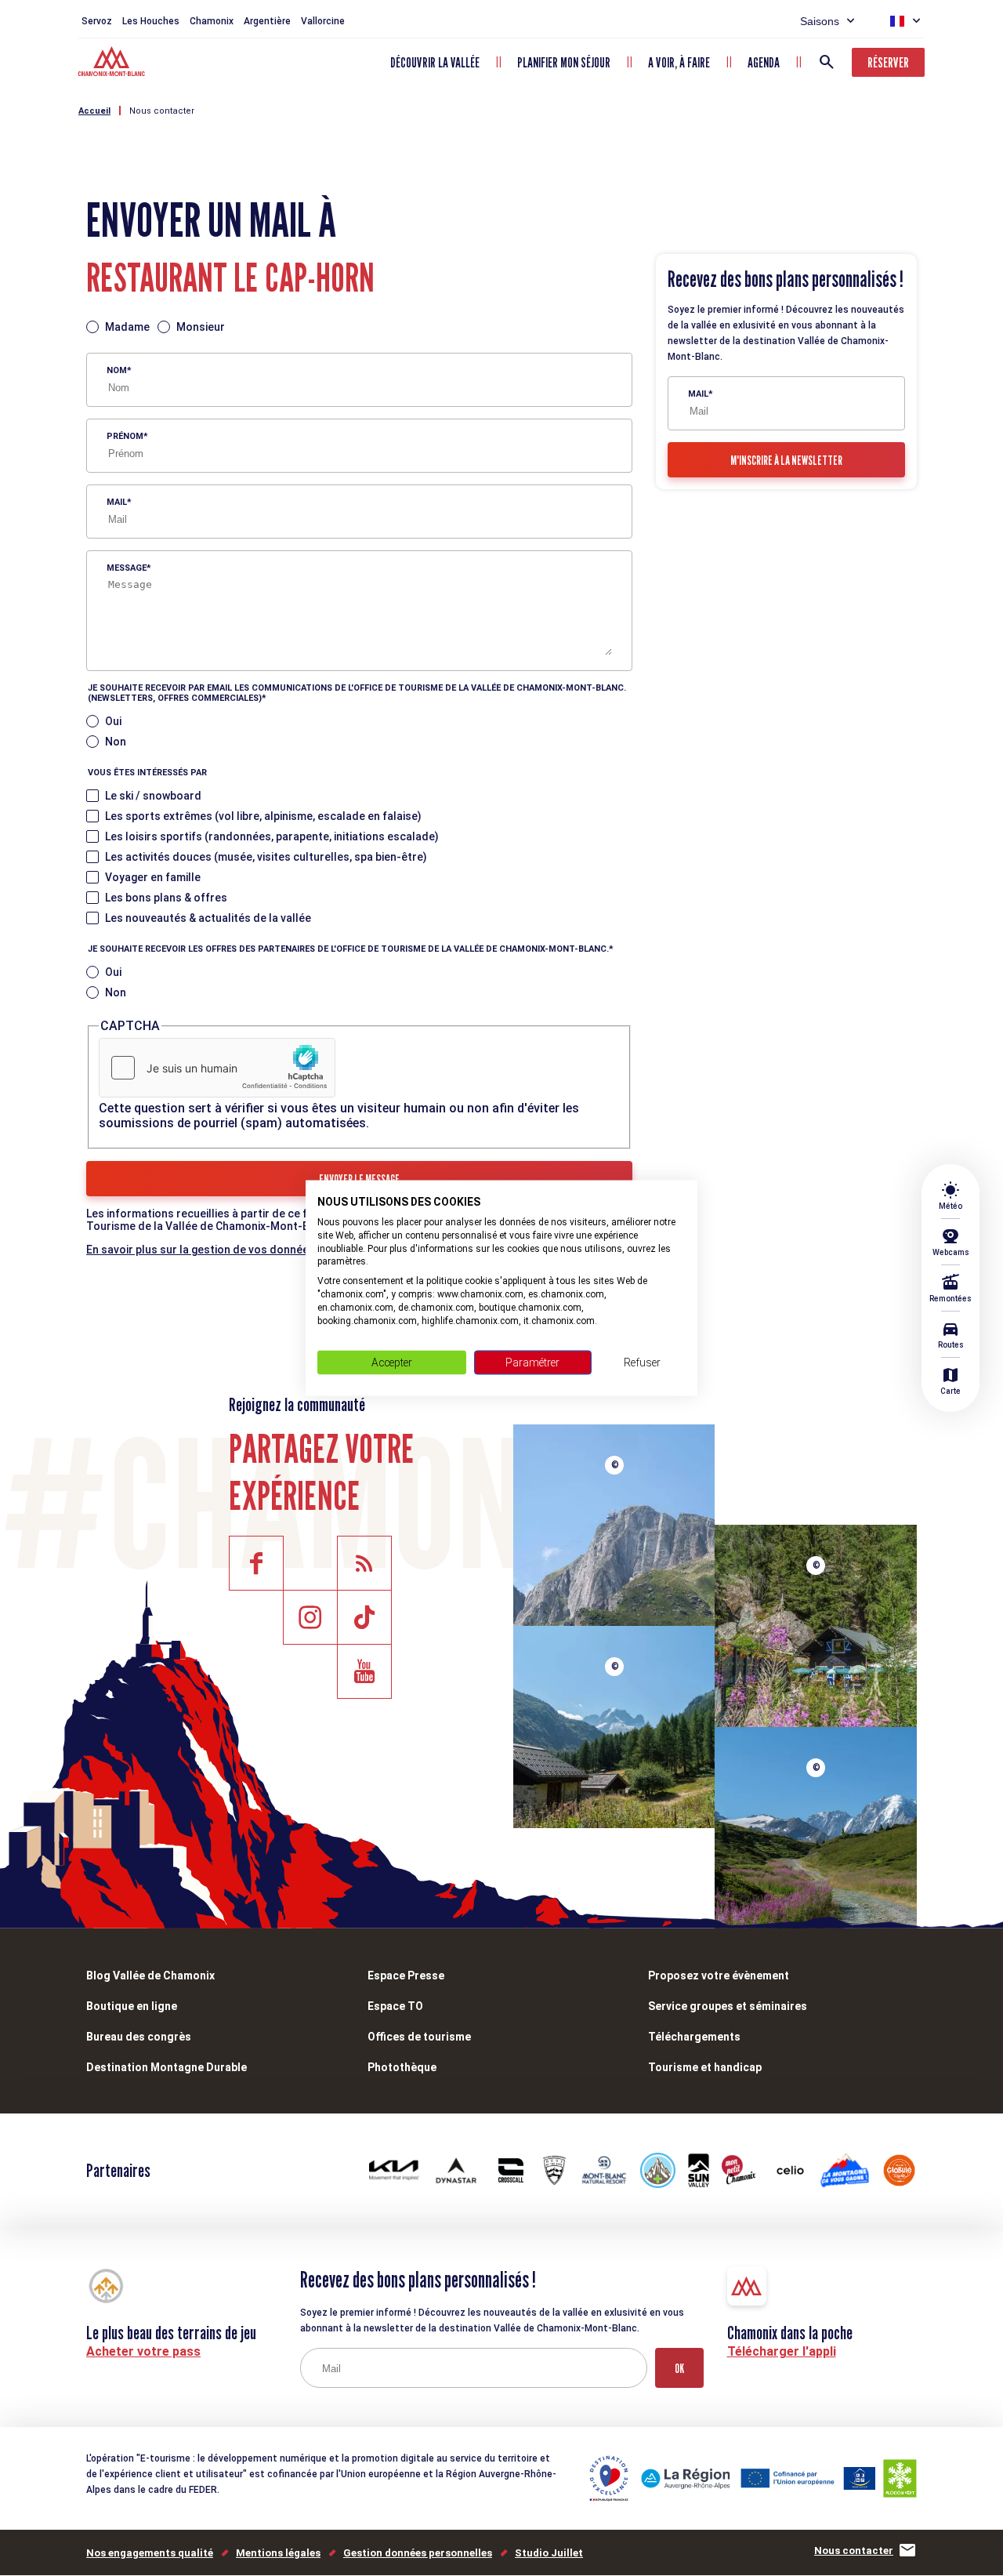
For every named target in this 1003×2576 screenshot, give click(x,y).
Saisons (820, 21)
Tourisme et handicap (705, 2067)
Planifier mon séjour (564, 62)
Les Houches (151, 21)
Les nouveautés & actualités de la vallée (208, 918)
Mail (117, 502)
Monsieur (201, 327)
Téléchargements (694, 2037)
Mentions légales (278, 2553)
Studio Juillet (549, 2553)
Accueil (94, 111)
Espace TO (395, 2006)
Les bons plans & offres (166, 898)
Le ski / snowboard (153, 796)
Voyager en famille (153, 877)
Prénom (125, 436)
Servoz (97, 21)
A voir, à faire (679, 62)
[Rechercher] (827, 62)
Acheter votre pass (143, 2351)
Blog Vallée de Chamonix (150, 1976)
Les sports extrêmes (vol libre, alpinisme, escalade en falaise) (263, 816)
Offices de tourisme (419, 2037)
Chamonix (212, 21)
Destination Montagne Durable (167, 2067)
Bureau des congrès (139, 2037)
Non (116, 742)
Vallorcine (323, 21)
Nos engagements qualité (150, 2553)
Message (127, 568)
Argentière (267, 21)
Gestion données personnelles (418, 2553)
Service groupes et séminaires (728, 2006)
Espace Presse (406, 1976)
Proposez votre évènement (719, 1976)
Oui (113, 721)
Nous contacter (162, 111)
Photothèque (402, 2067)
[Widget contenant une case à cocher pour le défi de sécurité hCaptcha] (217, 1068)
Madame (127, 327)
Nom (117, 370)
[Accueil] (113, 63)
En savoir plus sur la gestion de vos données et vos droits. (237, 1250)
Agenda (764, 62)
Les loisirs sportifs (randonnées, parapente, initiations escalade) (272, 836)
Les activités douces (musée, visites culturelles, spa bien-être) (266, 857)
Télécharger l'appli (782, 2351)
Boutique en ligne (132, 2006)
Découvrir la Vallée (435, 62)
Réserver (888, 62)
